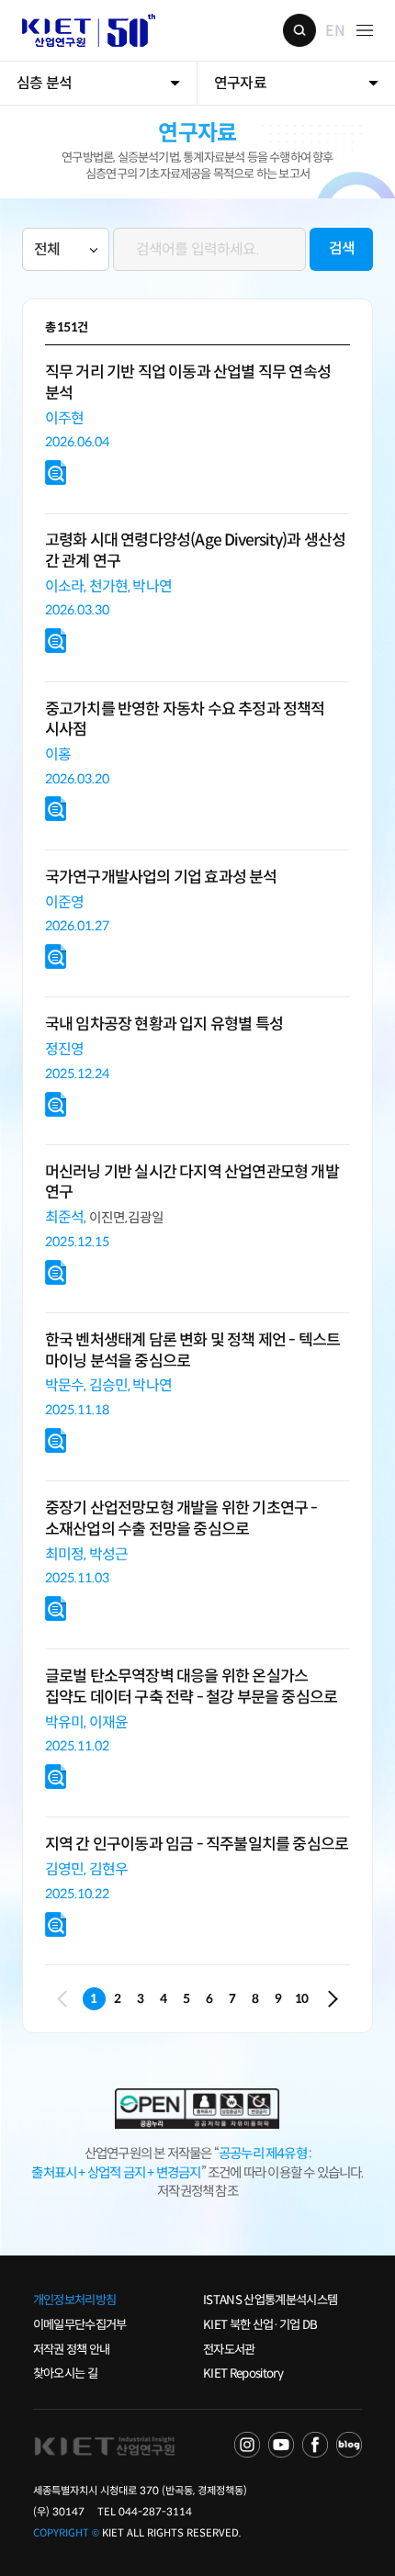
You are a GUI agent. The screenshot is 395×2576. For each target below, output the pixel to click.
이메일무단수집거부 (80, 2325)
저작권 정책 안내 (72, 2350)
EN (334, 30)
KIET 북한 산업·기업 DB (260, 2325)
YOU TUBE (281, 2445)
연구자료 (240, 83)
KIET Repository (243, 2374)
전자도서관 (229, 2350)
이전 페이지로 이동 (66, 1999)
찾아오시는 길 (65, 2374)
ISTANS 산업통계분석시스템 (270, 2300)
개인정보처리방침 (75, 2300)
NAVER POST (349, 2445)
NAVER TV (247, 2445)
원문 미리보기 (56, 473)
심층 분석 (44, 83)
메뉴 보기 (365, 30)
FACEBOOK (315, 2445)
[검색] (209, 235)
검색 (299, 30)
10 (302, 1999)
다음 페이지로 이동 (330, 1999)
